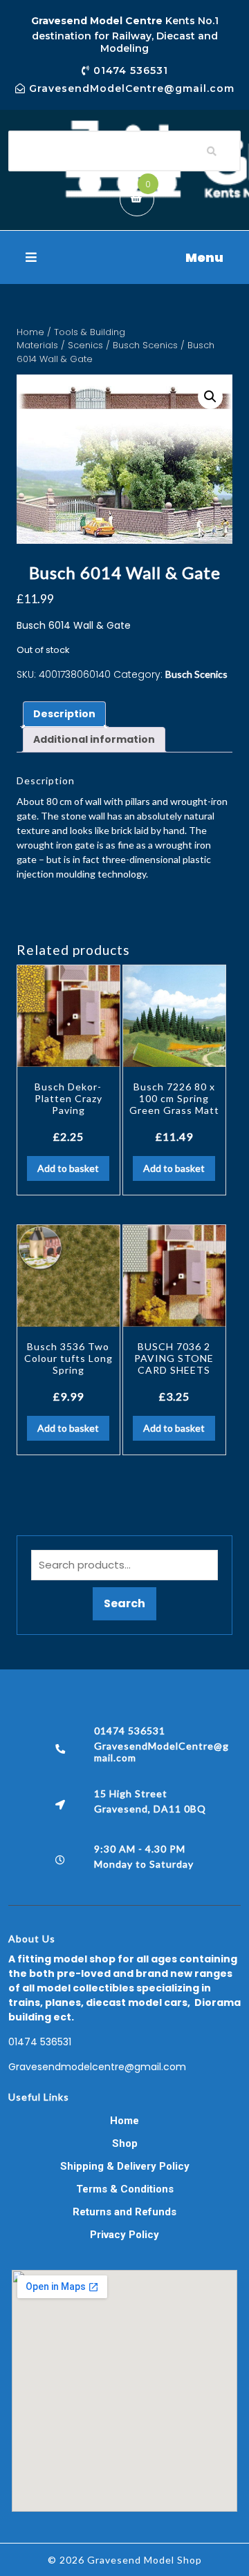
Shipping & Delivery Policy (125, 2166)
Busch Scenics (145, 345)
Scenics (85, 345)
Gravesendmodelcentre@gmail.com (97, 2067)
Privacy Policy (124, 2235)
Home (30, 332)
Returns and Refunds (124, 2212)
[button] (124, 257)
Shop (125, 2143)
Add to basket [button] (68, 1168)
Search (124, 1603)
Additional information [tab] (94, 739)
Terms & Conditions (125, 2189)
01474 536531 (40, 2042)
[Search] (212, 151)
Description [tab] (64, 714)
